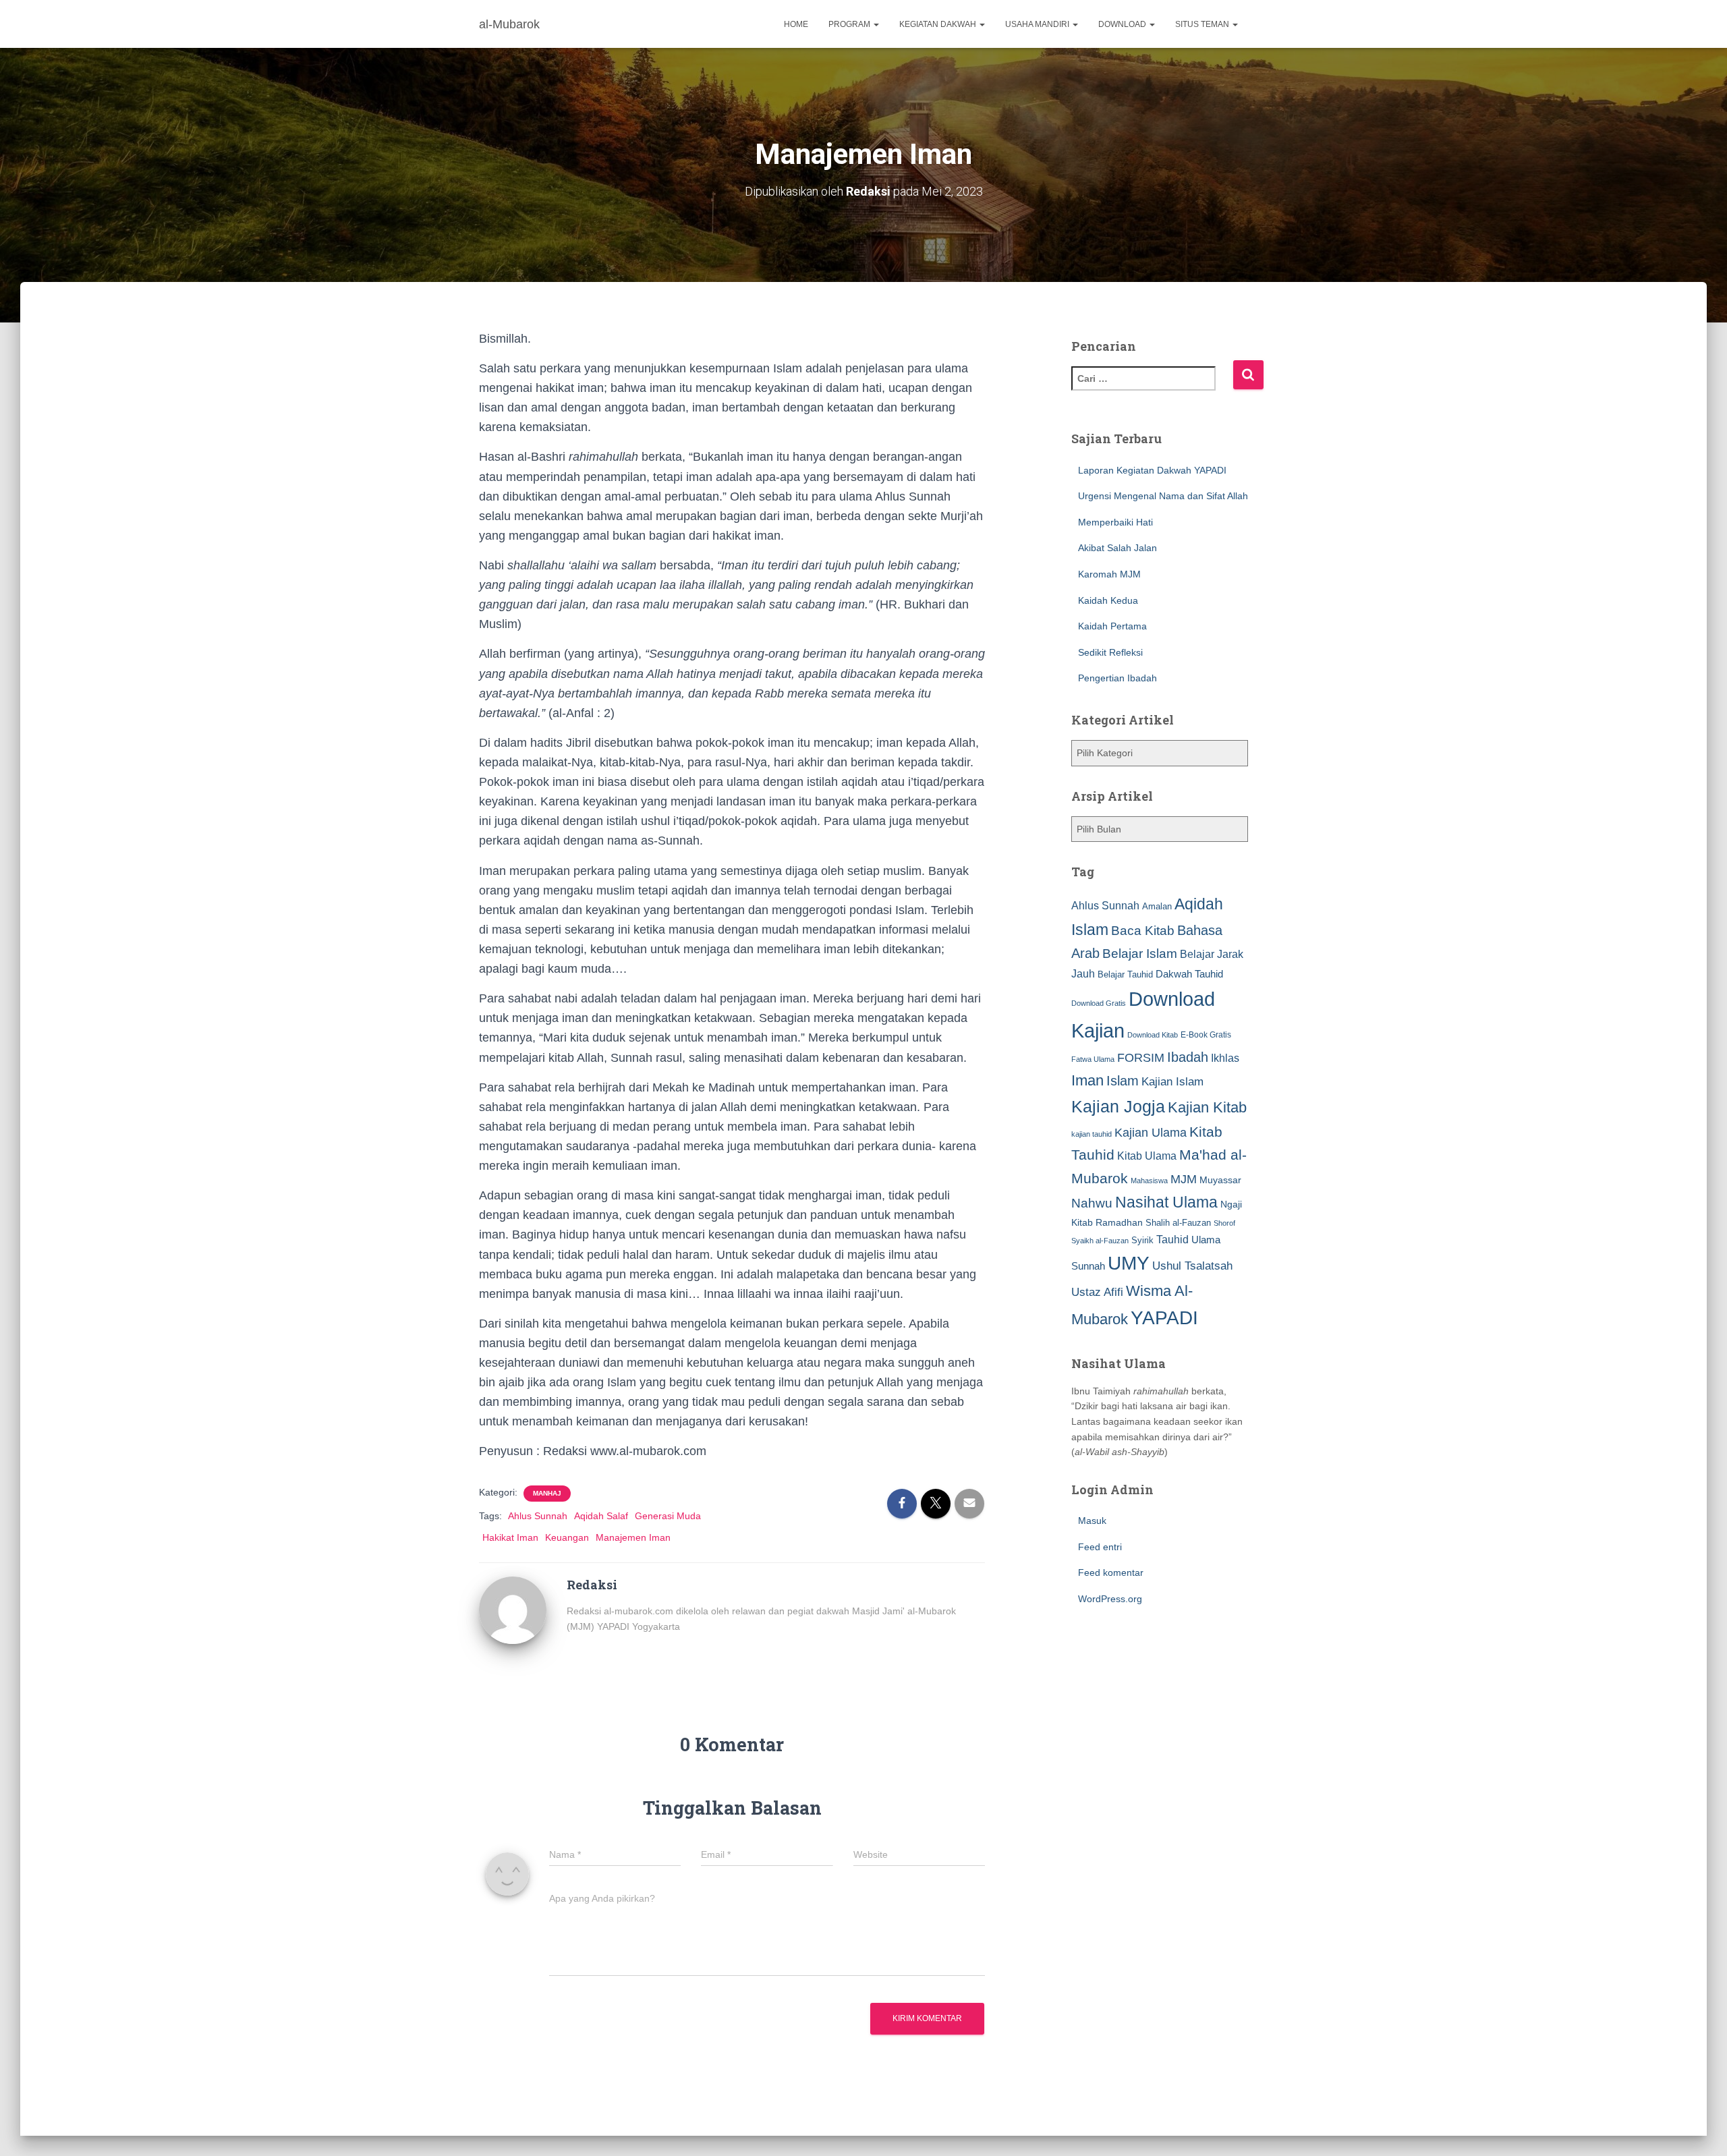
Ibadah (1188, 1057)
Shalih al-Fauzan (1178, 1223)
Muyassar (1220, 1180)
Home (796, 24)
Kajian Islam (1172, 1081)
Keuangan (567, 1537)
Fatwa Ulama (1093, 1059)
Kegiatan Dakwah (939, 24)
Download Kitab (1153, 1035)
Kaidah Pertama (1112, 626)
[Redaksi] (513, 1610)
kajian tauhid (1092, 1134)
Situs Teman (1203, 24)
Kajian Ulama (1151, 1133)
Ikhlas (1225, 1058)
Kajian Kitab (1207, 1107)
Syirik (1142, 1240)
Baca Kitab (1143, 931)
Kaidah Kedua (1108, 600)
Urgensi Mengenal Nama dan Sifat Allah (1163, 496)
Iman (1087, 1080)
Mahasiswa (1149, 1181)
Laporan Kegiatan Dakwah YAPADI (1152, 470)
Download (1123, 24)
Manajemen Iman (633, 1537)
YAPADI (1164, 1318)
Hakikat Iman (510, 1537)
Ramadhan (1119, 1222)
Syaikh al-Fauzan (1100, 1241)
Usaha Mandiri (1038, 24)
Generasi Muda (668, 1516)
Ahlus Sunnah (538, 1516)
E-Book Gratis (1206, 1034)
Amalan (1157, 906)
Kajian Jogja (1118, 1106)
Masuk (1092, 1521)
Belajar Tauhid (1125, 974)
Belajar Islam (1140, 954)
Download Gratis (1099, 1003)
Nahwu (1092, 1203)
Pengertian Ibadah (1117, 678)
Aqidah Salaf (601, 1516)
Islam (1123, 1081)
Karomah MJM (1109, 574)
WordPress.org (1110, 1599)
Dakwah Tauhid (1189, 974)
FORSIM (1141, 1057)
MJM (1184, 1179)
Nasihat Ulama (1166, 1202)
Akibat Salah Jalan (1117, 548)
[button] (876, 24)
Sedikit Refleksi (1110, 652)
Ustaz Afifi (1097, 1292)
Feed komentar (1111, 1572)
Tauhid (1172, 1239)
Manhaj (547, 1493)
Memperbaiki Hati (1115, 522)
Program (850, 24)
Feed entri (1100, 1547)
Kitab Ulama (1147, 1156)
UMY (1129, 1263)
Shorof (1224, 1223)
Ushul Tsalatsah (1192, 1266)
